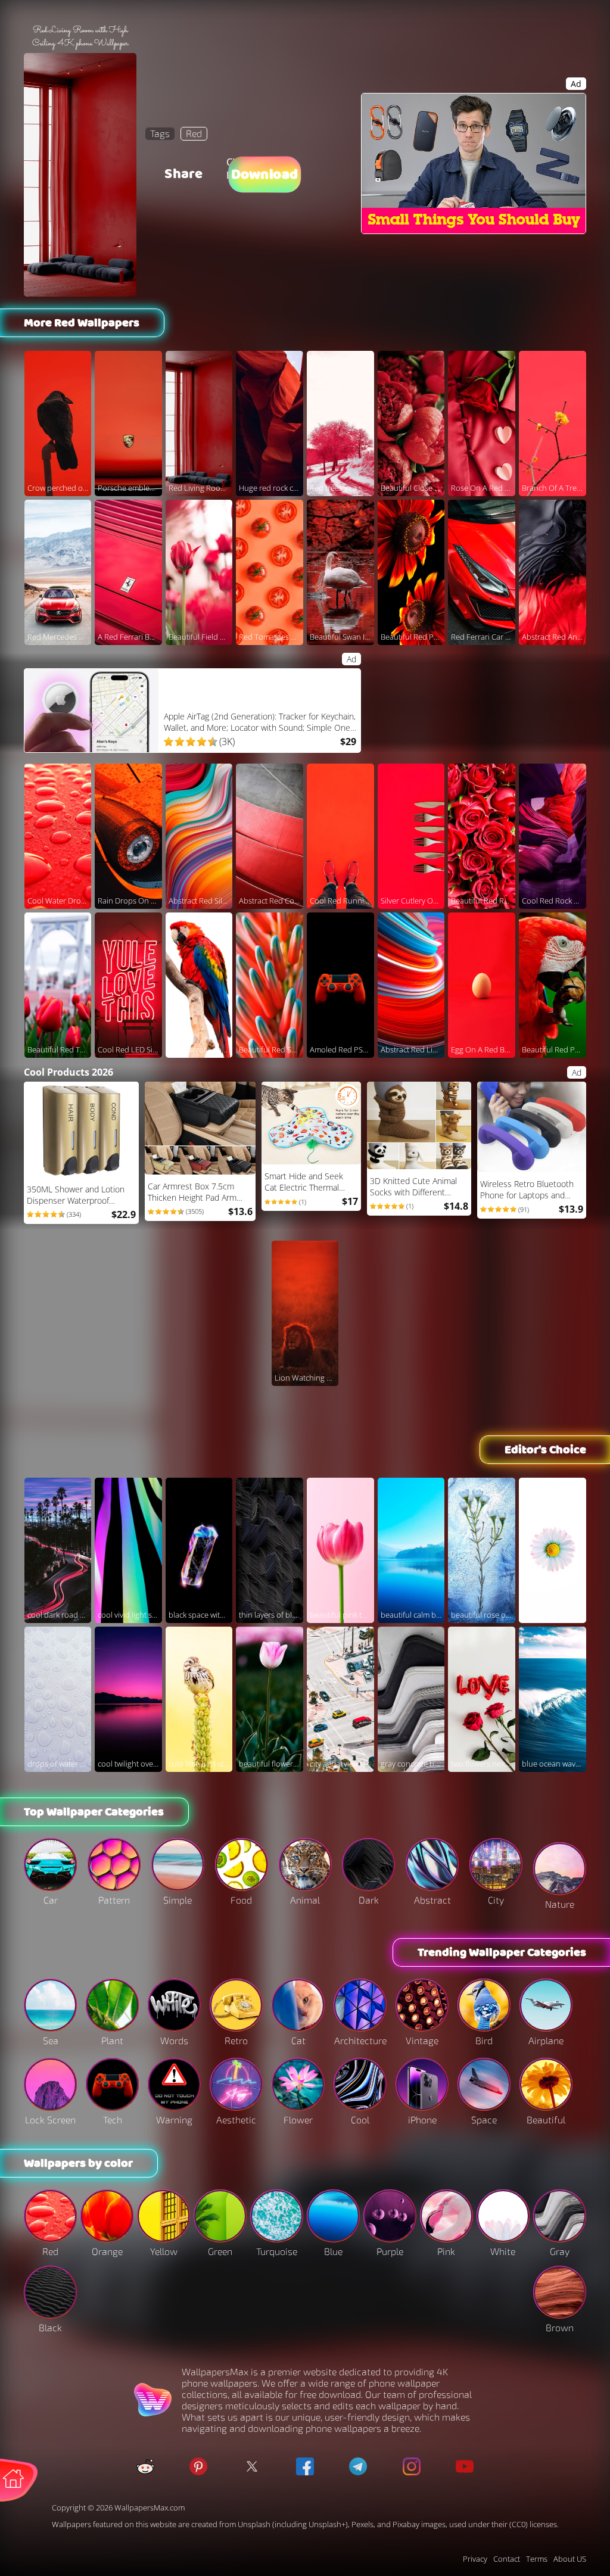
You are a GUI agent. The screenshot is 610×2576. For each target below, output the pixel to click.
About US (570, 2559)
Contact (507, 2559)
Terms (537, 2559)
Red (194, 133)
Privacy (475, 2559)
